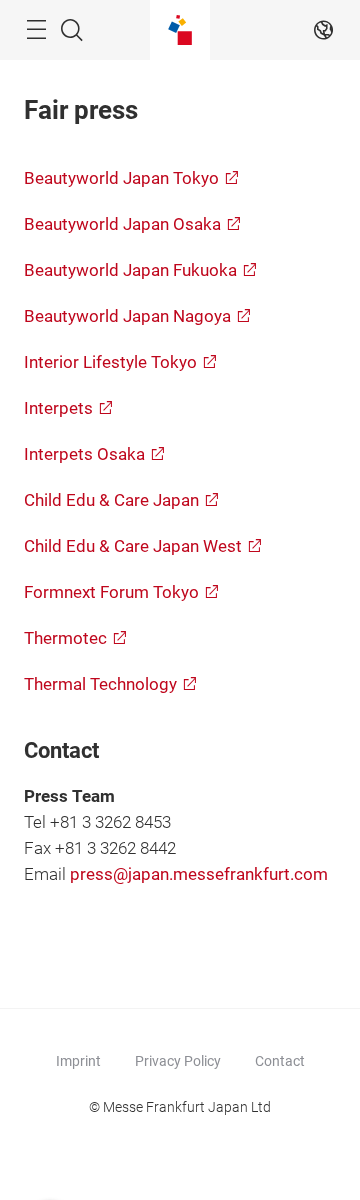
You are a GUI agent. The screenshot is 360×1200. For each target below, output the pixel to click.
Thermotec (65, 638)
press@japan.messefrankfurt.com (199, 874)
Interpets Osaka (84, 454)
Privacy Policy (178, 1061)
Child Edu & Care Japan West (133, 546)
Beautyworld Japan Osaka (122, 224)
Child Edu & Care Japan (111, 500)
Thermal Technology (100, 684)
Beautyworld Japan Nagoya (127, 316)
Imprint (78, 1061)
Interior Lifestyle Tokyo (110, 362)
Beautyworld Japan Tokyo (121, 178)
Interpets (58, 408)
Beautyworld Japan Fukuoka (130, 270)
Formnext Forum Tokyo (111, 592)
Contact (280, 1061)
